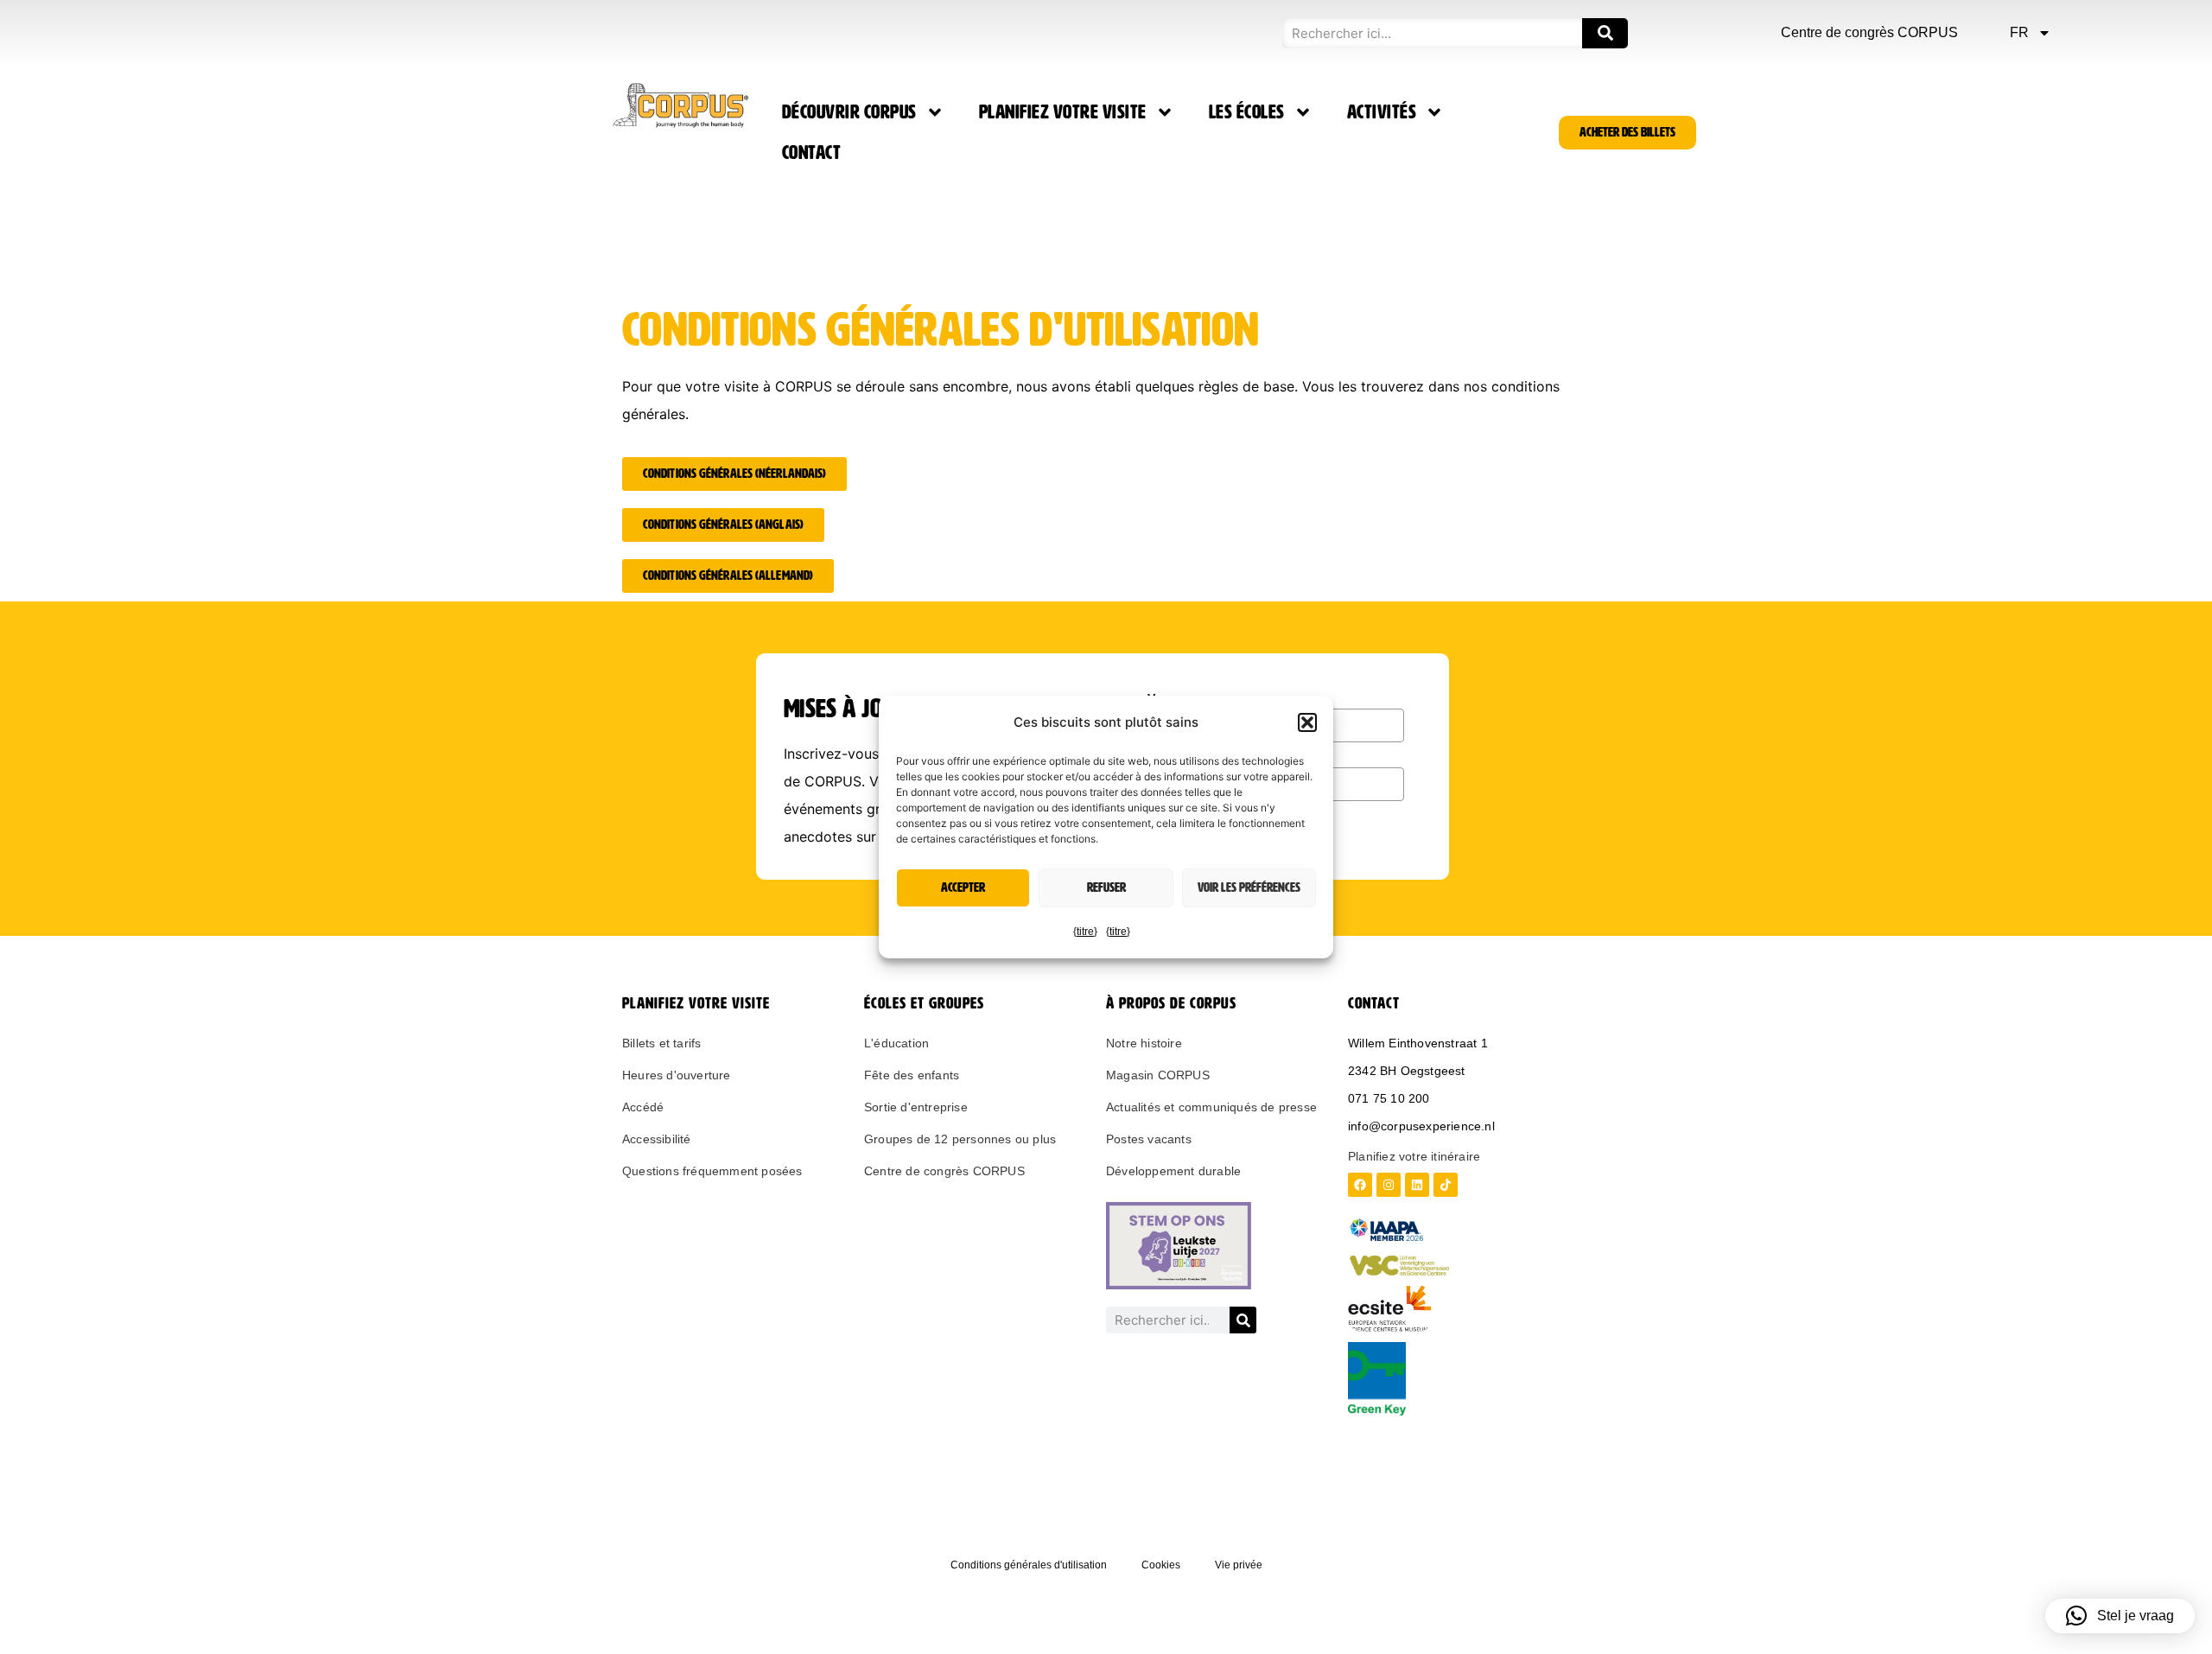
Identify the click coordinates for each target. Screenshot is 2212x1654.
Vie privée (1239, 1565)
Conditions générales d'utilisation (1029, 1565)
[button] (1307, 722)
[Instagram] (1389, 1185)
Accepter (963, 888)
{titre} (1085, 932)
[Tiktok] (1446, 1185)
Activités (1382, 112)
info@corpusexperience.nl (1421, 1126)
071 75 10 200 (1389, 1098)
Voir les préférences (1249, 888)
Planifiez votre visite (1063, 112)
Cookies (1161, 1565)
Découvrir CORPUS (849, 112)
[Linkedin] (1417, 1185)
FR (2019, 32)
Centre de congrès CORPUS (1869, 32)
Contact (812, 153)
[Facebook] (1360, 1185)
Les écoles (1247, 112)
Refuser (1106, 888)
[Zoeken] (1605, 33)
